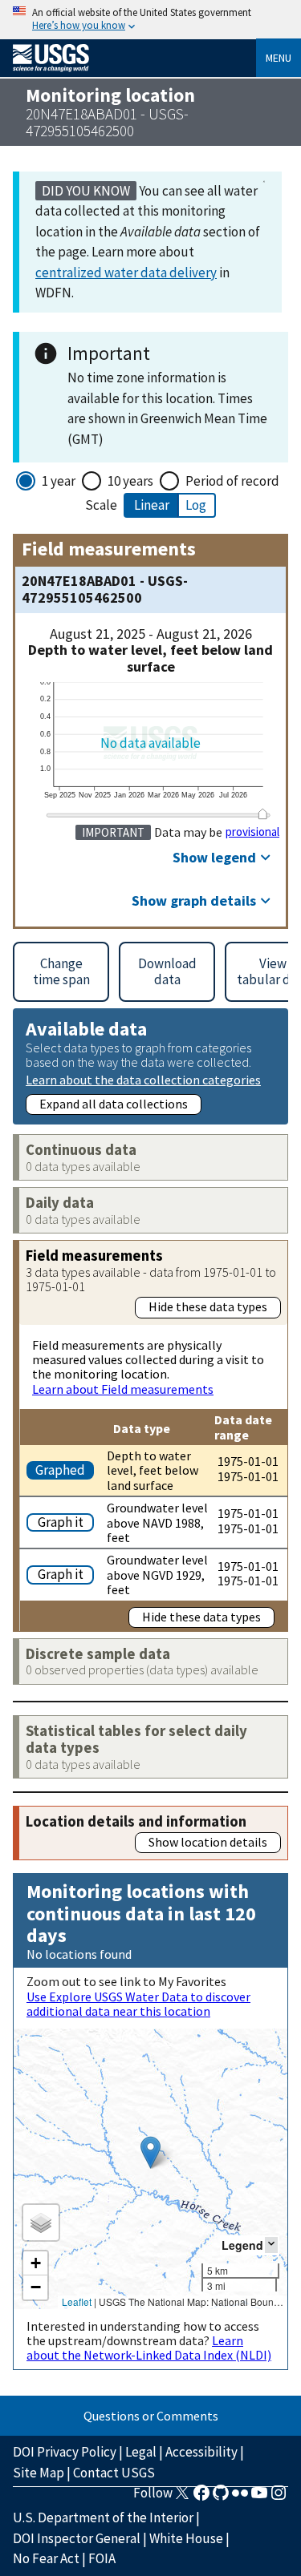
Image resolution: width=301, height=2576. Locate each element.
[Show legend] (271, 2245)
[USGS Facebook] (201, 2497)
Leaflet (77, 2301)
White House (186, 2538)
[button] (150, 2152)
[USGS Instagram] (279, 2497)
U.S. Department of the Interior (103, 2517)
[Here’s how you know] (150, 20)
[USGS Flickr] (240, 2497)
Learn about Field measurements (123, 1389)
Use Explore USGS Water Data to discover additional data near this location (138, 2004)
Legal (141, 2452)
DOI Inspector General (77, 2538)
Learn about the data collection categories (143, 1079)
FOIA (102, 2558)
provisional (252, 832)
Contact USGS (114, 2473)
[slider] (262, 814)
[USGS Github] (221, 2497)
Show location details (208, 1842)
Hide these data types (208, 1306)
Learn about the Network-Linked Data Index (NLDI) (149, 2348)
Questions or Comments (151, 2416)
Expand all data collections (114, 1104)
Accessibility (201, 2452)
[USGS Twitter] (182, 2497)
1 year (59, 481)
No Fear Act (46, 2558)
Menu (279, 58)
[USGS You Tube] (259, 2497)
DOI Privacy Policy (65, 2452)
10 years (130, 481)
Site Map (39, 2473)
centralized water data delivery (126, 273)
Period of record (232, 481)
